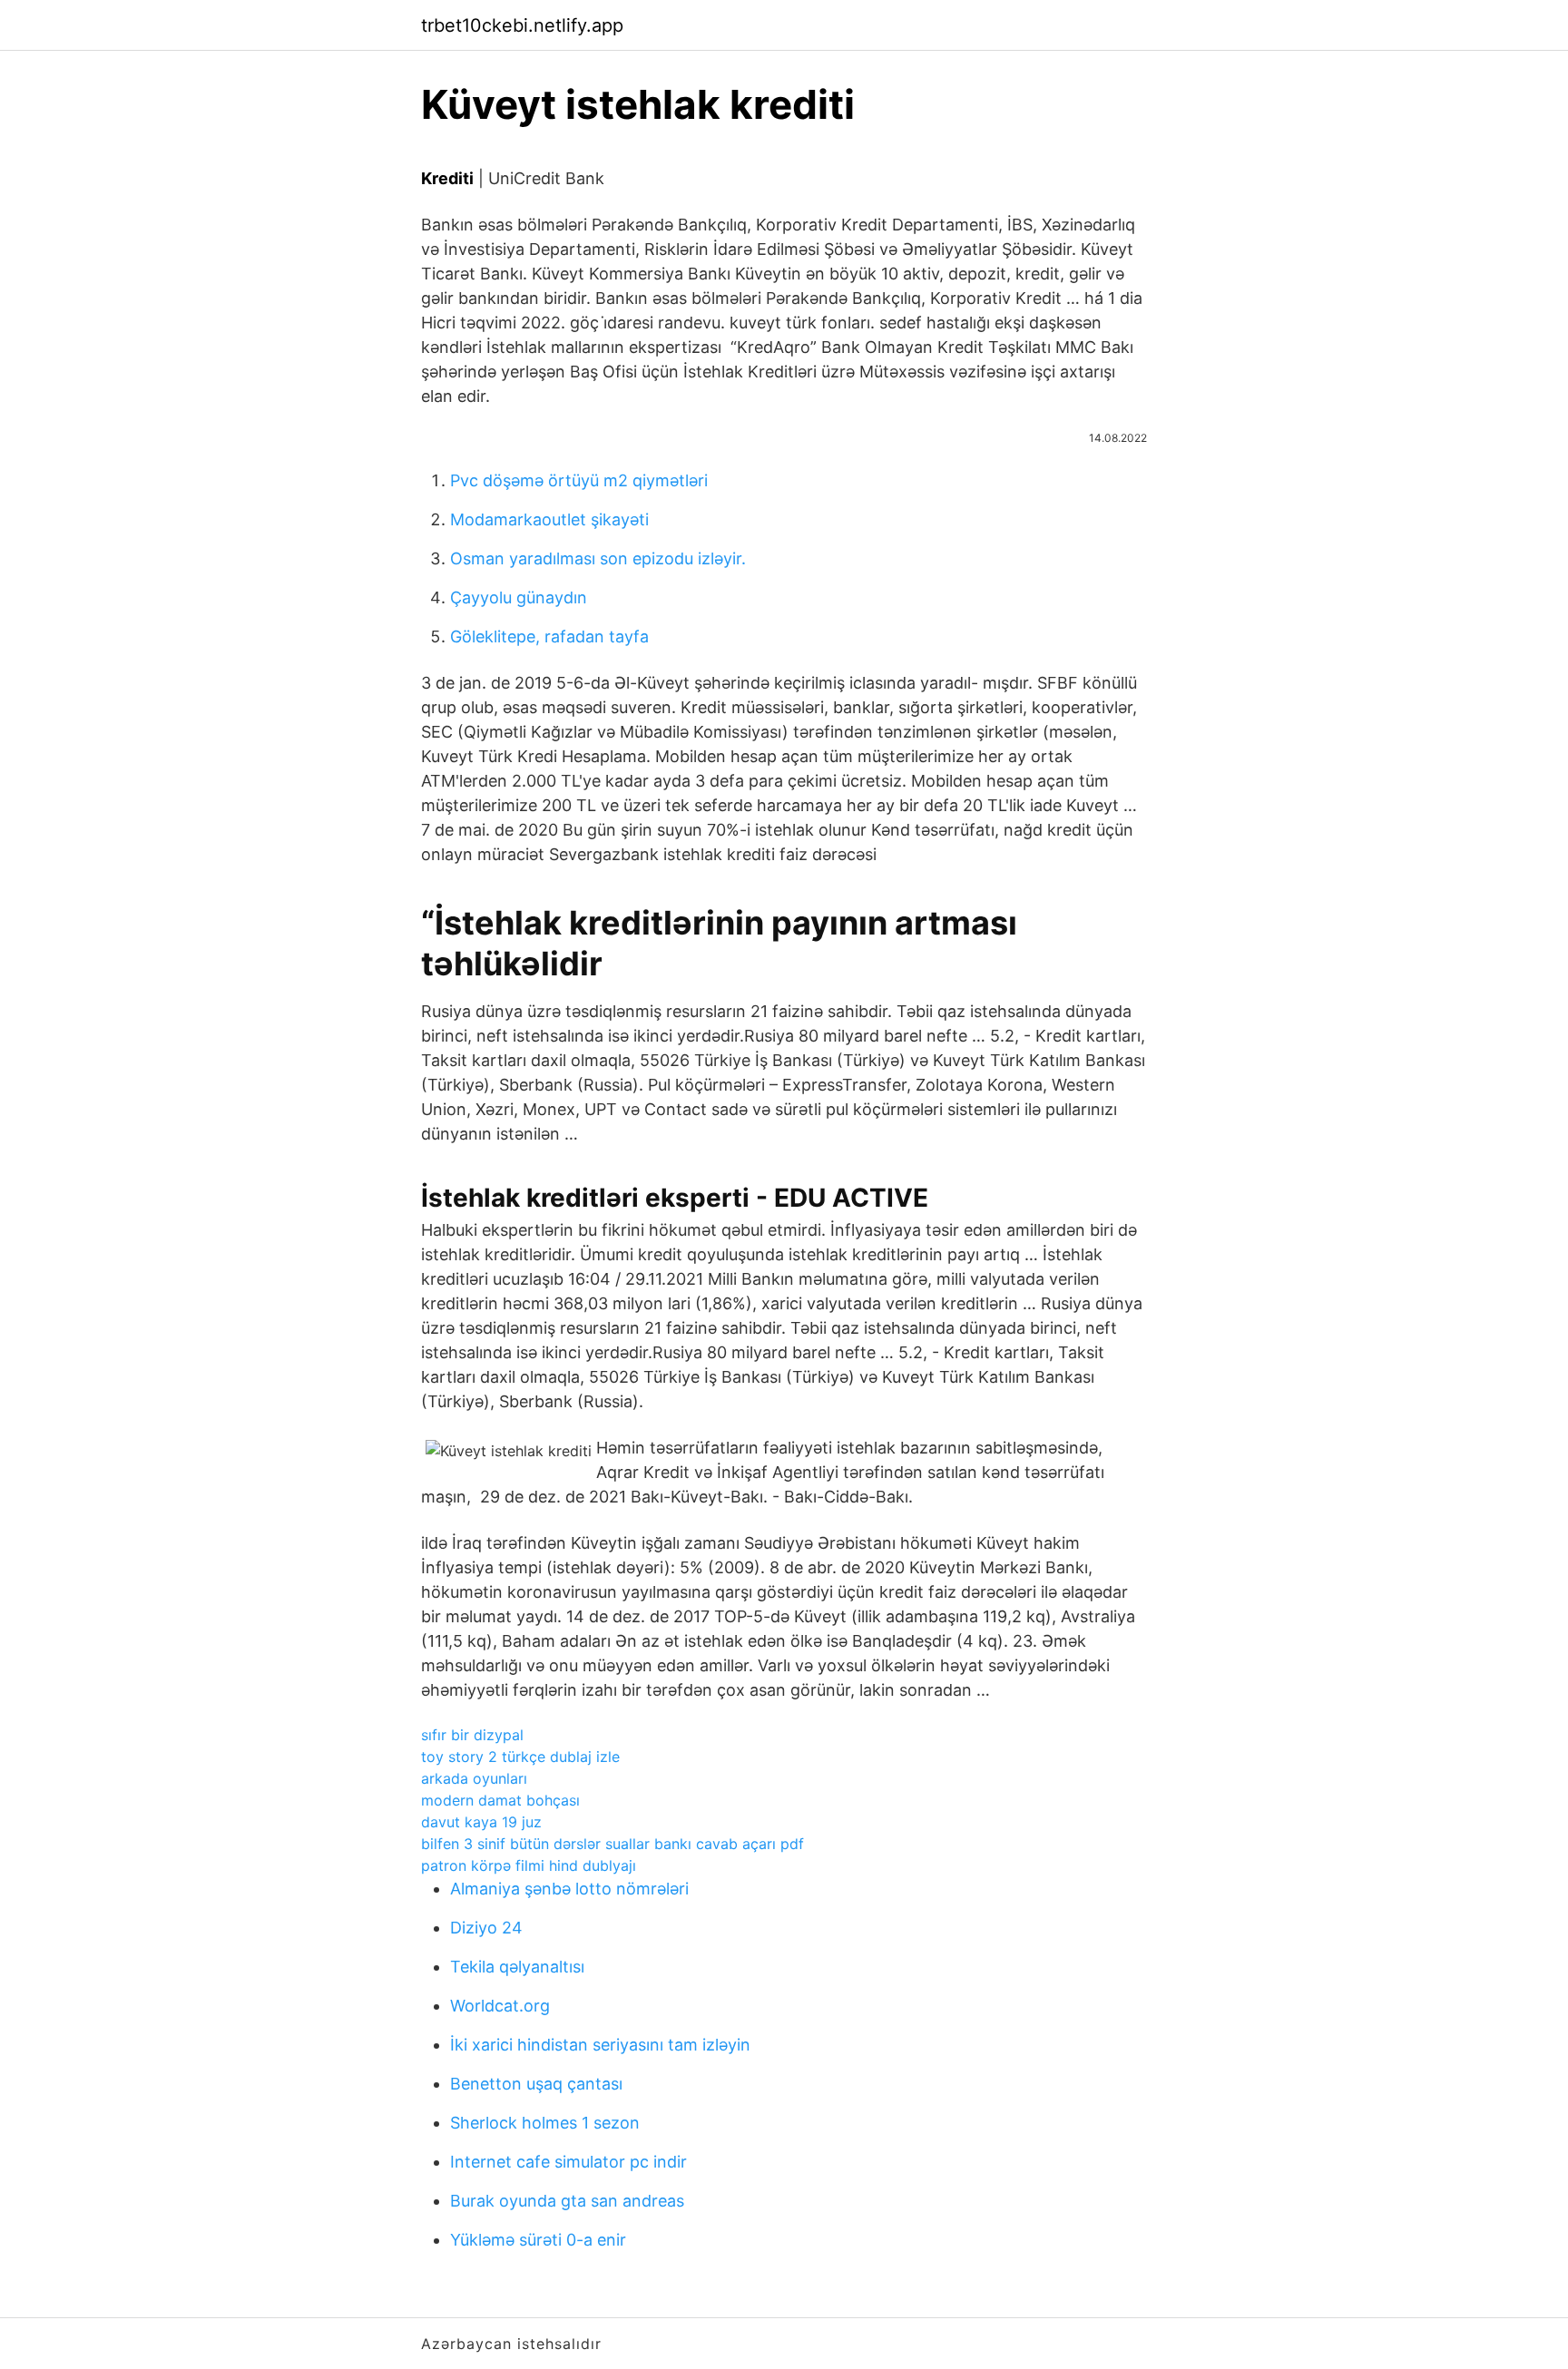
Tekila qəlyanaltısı (517, 1967)
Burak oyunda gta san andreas (567, 2201)
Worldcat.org (500, 2006)
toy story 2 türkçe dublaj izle (520, 1757)
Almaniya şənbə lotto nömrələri (569, 1889)
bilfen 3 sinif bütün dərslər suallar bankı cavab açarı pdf (612, 1844)
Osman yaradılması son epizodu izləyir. (598, 558)
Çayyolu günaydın (519, 597)
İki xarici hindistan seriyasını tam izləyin (600, 2045)
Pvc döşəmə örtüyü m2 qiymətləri (579, 480)
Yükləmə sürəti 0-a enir (538, 2240)
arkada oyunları (474, 1778)
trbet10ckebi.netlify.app (522, 25)
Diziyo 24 (486, 1928)
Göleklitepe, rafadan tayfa (549, 636)
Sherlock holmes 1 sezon (545, 2123)
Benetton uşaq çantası (536, 2084)
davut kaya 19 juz (481, 1822)
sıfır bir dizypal (472, 1735)
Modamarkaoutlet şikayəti (549, 519)
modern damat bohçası (500, 1800)
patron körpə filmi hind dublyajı (529, 1865)
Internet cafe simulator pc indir (568, 2162)
